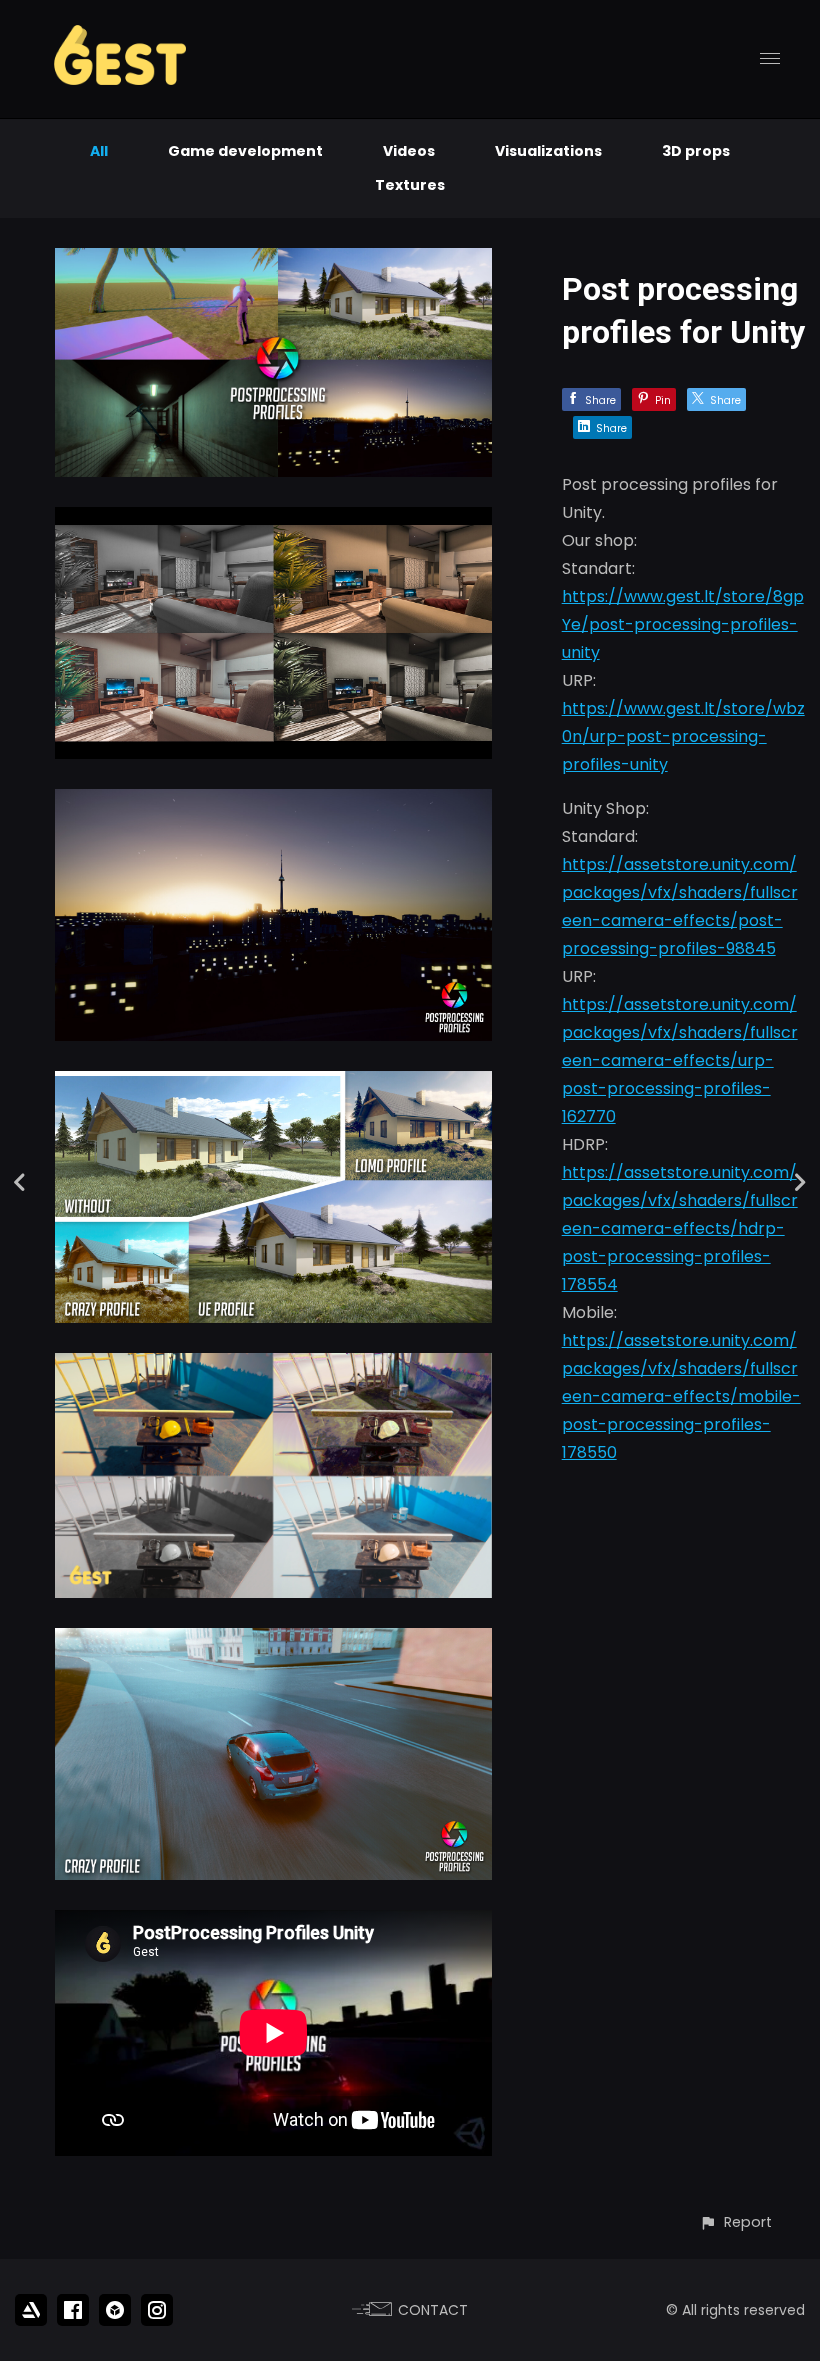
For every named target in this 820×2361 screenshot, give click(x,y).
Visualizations (548, 151)
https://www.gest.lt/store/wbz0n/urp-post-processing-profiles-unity (683, 736)
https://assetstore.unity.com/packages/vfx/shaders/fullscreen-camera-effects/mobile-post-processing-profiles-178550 (681, 1396)
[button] (735, 2222)
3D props (696, 151)
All (99, 151)
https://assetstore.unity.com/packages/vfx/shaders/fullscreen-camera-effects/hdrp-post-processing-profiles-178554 (680, 1228)
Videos (409, 151)
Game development (245, 151)
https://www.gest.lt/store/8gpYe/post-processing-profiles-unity (683, 624)
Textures (410, 185)
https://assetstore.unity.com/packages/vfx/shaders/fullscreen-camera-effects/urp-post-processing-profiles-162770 (680, 1060)
